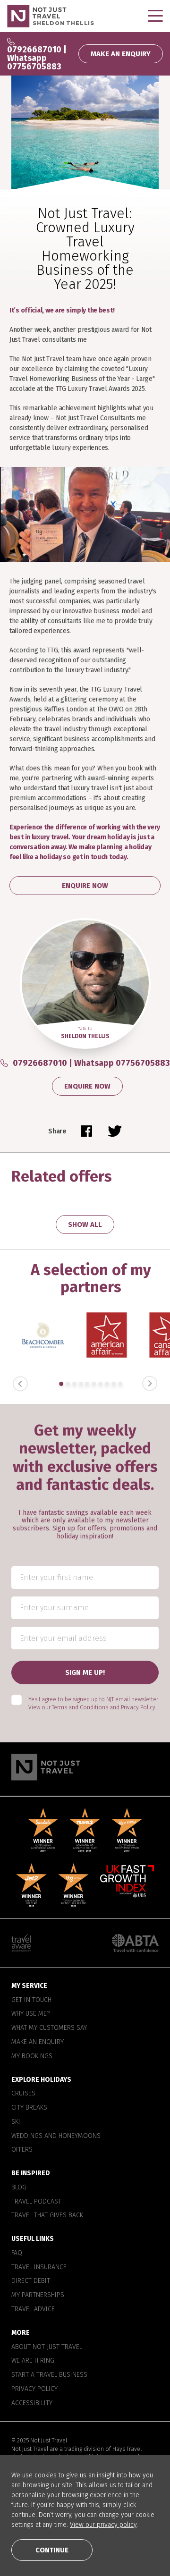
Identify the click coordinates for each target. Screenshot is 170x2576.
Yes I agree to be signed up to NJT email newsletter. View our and (93, 1703)
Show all (85, 1225)
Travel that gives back (47, 2215)
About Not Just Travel (47, 2347)
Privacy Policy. (139, 1707)
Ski (16, 2122)
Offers (22, 2150)
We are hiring (33, 2361)
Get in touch (31, 2000)
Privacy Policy (34, 2389)
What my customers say (49, 2028)
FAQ (17, 2253)
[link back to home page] (85, 1767)
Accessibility (32, 2403)
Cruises (23, 2094)
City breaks (29, 2108)
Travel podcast (36, 2202)
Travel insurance (39, 2267)
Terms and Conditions (80, 1707)
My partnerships (38, 2295)
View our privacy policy (103, 2525)
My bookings (32, 2056)
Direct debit (31, 2281)
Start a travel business (49, 2375)
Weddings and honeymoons (56, 2136)
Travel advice (33, 2309)
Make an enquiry (38, 2042)
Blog (19, 2187)
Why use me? (30, 2014)
